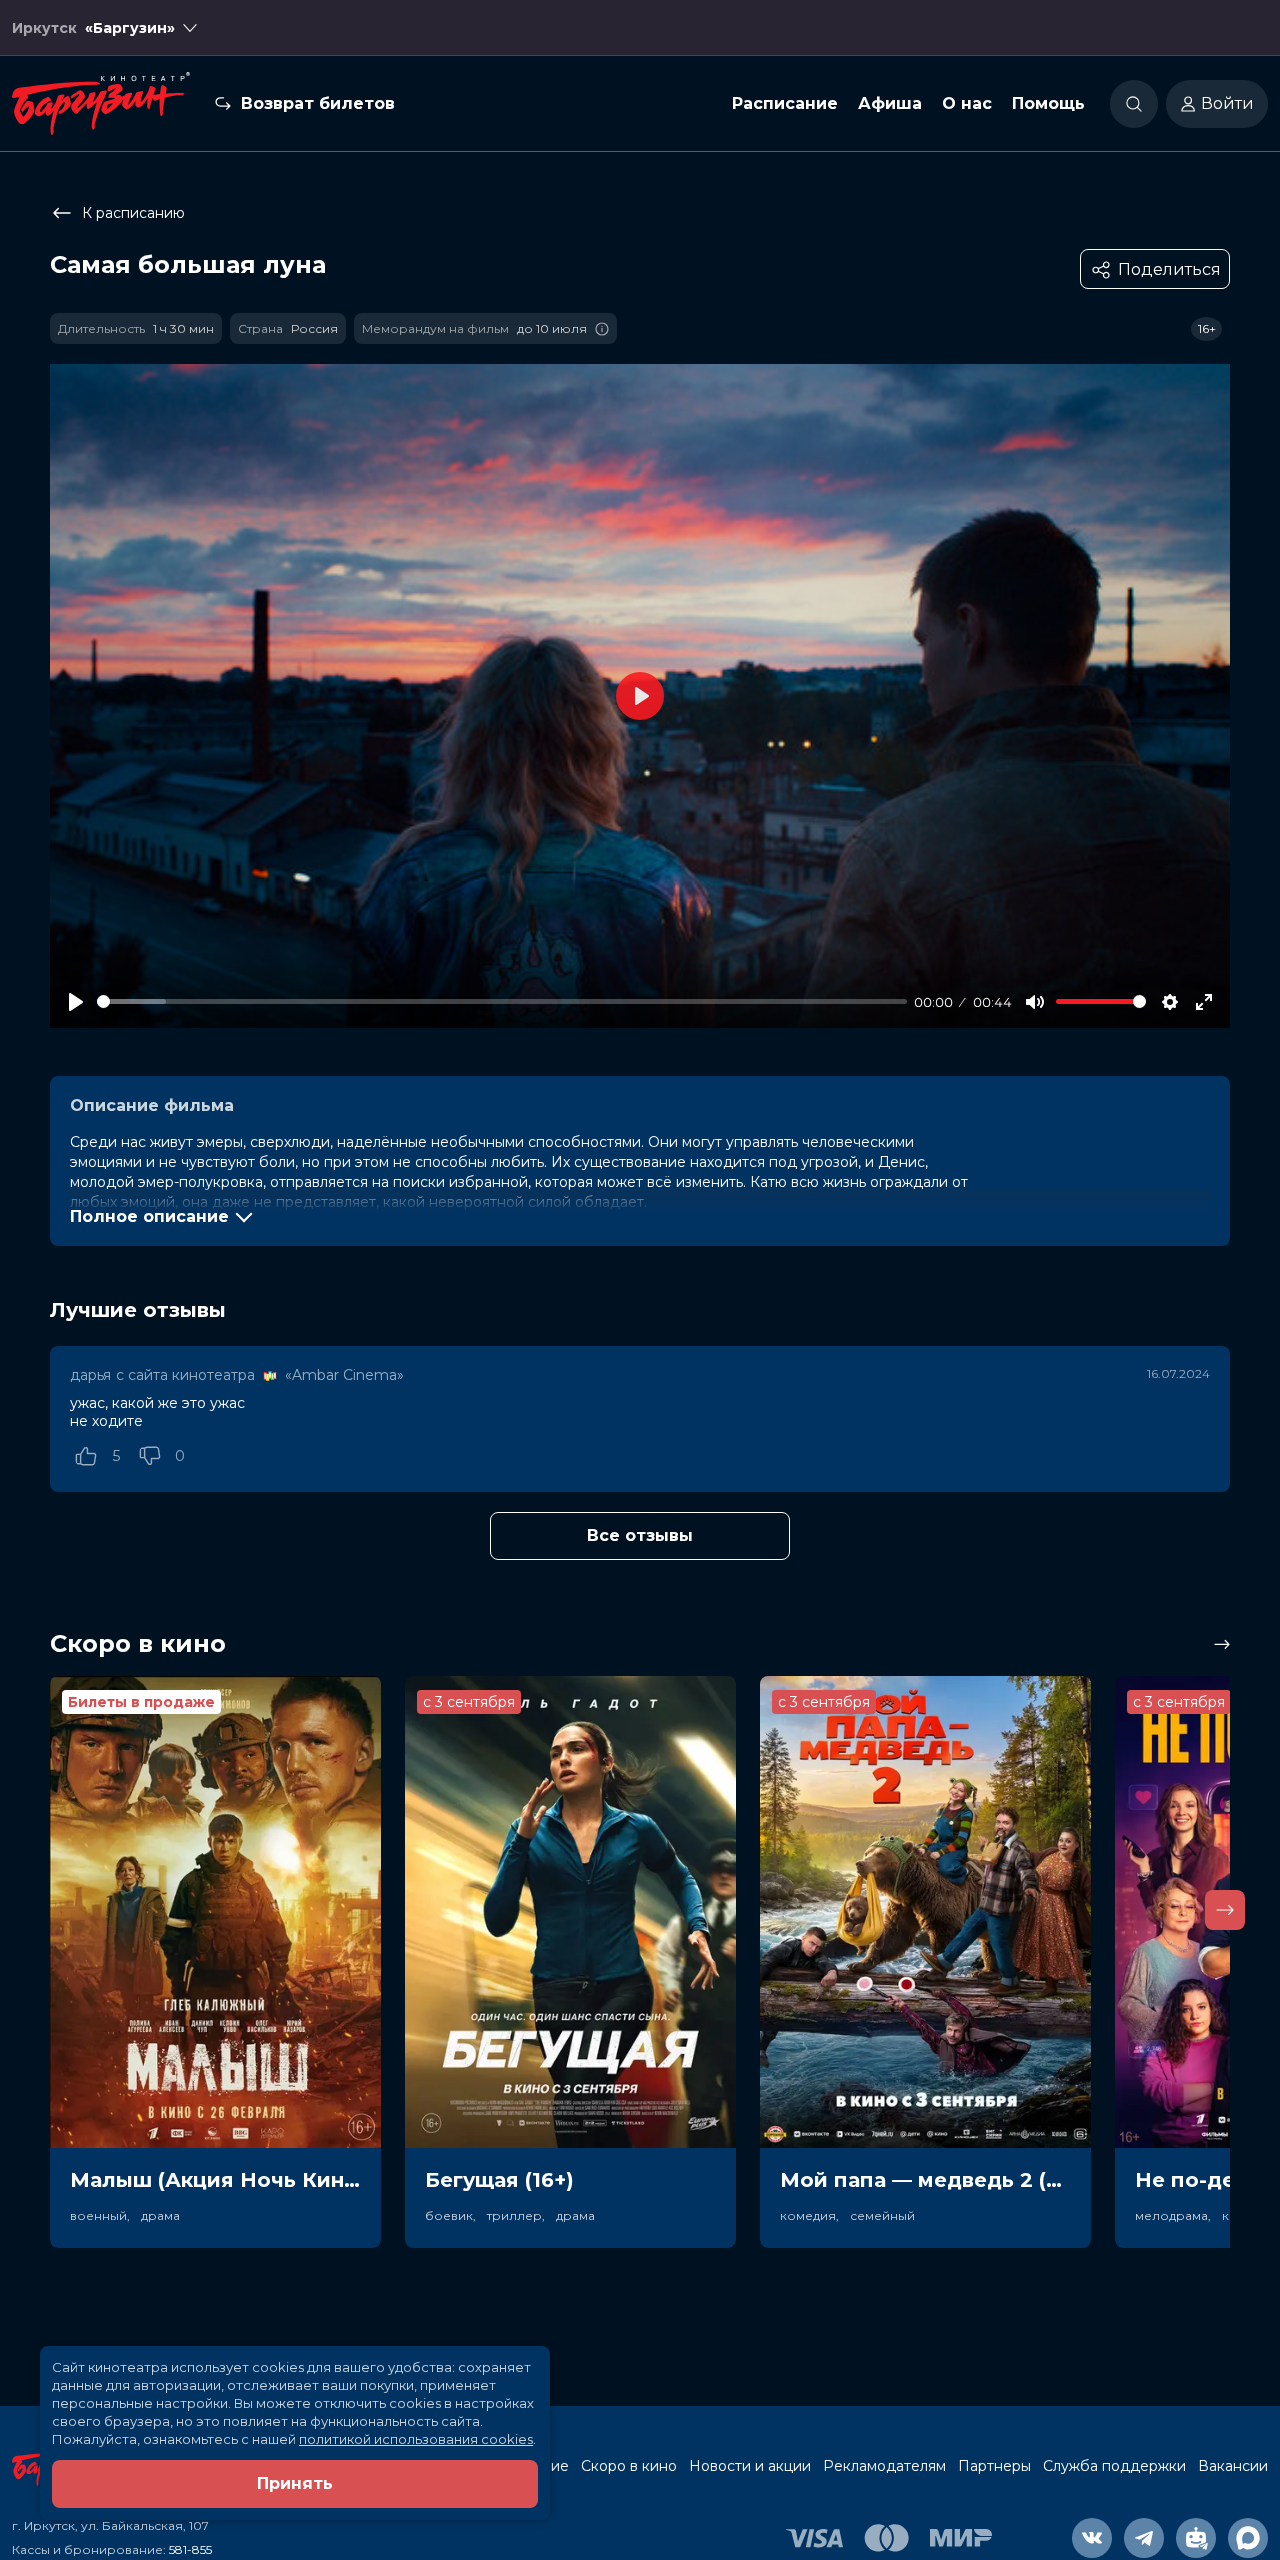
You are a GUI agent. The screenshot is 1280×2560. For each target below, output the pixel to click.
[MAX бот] (1248, 2538)
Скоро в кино (629, 2466)
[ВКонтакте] (1092, 2538)
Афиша (890, 103)
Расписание (785, 103)
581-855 (190, 2549)
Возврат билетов (318, 103)
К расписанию (133, 213)
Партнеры (994, 2466)
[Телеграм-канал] (1144, 2538)
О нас (967, 103)
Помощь (1048, 103)
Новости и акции (750, 2466)
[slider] (502, 1001)
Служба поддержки (1114, 2466)
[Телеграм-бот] (1196, 2538)
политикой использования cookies (416, 2439)
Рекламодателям (884, 2466)
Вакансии (1233, 2466)
